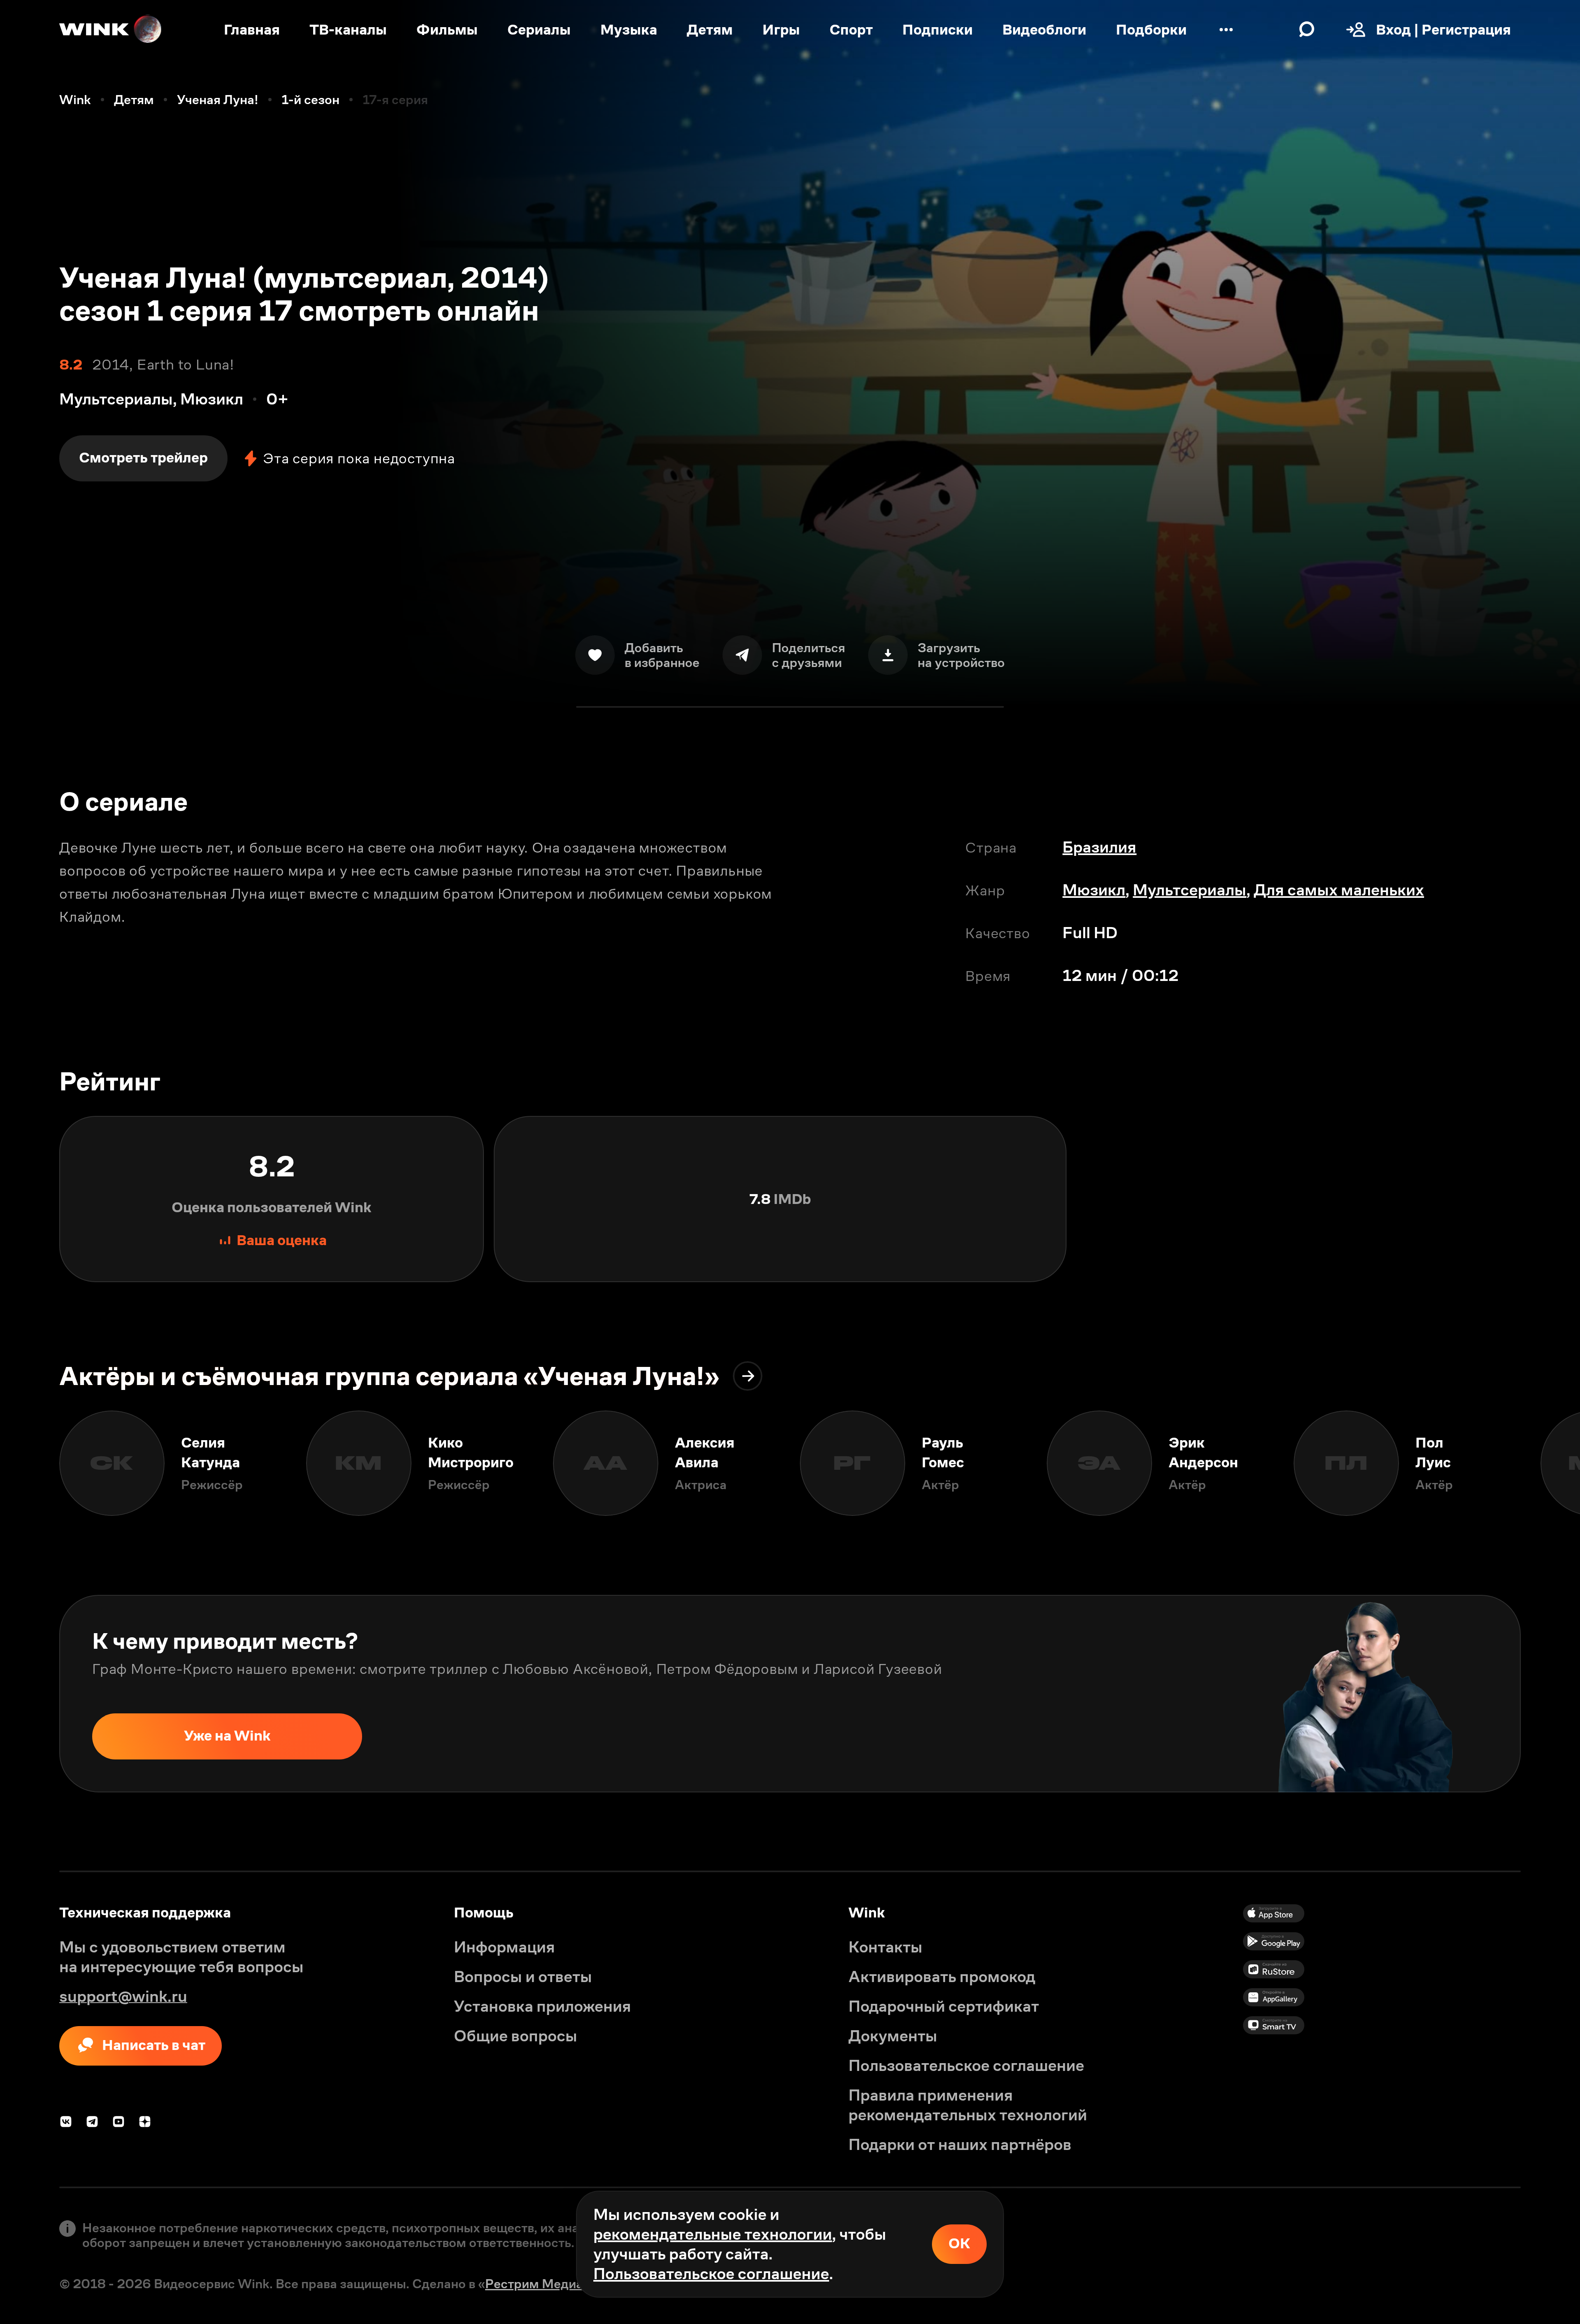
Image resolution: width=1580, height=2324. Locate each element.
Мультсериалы (1190, 890)
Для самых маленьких (1339, 890)
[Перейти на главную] (111, 30)
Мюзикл (1094, 890)
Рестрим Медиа (534, 2284)
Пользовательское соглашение (711, 2274)
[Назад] (30, 1463)
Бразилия (1099, 847)
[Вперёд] (1550, 1463)
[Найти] (1307, 30)
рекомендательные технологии (713, 2234)
